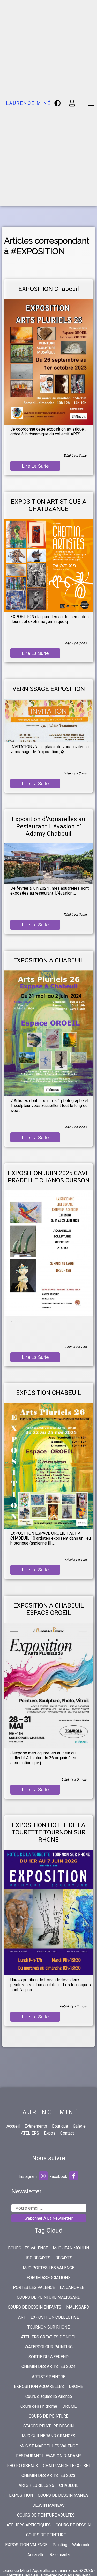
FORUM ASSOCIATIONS (48, 2278)
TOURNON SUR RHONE (48, 2327)
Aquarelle (36, 2555)
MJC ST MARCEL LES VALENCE (48, 2446)
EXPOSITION (21, 2495)
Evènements (36, 2126)
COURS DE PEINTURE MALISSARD (49, 2297)
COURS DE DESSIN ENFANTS (35, 2307)
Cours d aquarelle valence (49, 2396)
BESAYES (64, 2258)
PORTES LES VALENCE (34, 2287)
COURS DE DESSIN (73, 2525)
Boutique (60, 2126)
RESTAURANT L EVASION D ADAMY (49, 2456)
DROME (76, 2387)
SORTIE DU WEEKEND (48, 2357)
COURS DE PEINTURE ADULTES (46, 2515)
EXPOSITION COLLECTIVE (55, 2317)
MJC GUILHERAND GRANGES (48, 2436)
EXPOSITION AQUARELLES (39, 2387)
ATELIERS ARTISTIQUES (29, 2525)
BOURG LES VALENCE (28, 2248)
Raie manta (60, 2555)
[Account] (73, 103)
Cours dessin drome (39, 2406)
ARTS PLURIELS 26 (36, 2485)
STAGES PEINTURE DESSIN (48, 2426)
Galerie (79, 2126)
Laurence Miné (29, 103)
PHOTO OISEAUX (22, 2466)
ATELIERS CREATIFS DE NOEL (48, 2337)
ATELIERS (30, 2133)
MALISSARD (78, 2307)
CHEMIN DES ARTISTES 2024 (48, 2367)
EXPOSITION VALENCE (26, 2545)
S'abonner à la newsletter (49, 2218)
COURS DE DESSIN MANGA (63, 2495)
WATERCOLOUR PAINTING (49, 2347)
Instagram (28, 2176)
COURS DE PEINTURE (48, 2416)
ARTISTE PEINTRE (48, 2377)
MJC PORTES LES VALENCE (48, 2268)
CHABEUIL (69, 2485)
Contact (67, 2133)
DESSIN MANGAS (48, 2505)
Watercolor (82, 2545)
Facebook (59, 2176)
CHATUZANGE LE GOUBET (67, 2466)
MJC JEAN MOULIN (71, 2248)
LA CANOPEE (72, 2287)
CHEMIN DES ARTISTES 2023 (48, 2475)
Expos (50, 2133)
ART (22, 2317)
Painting (60, 2545)
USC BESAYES (38, 2258)
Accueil (13, 2126)
